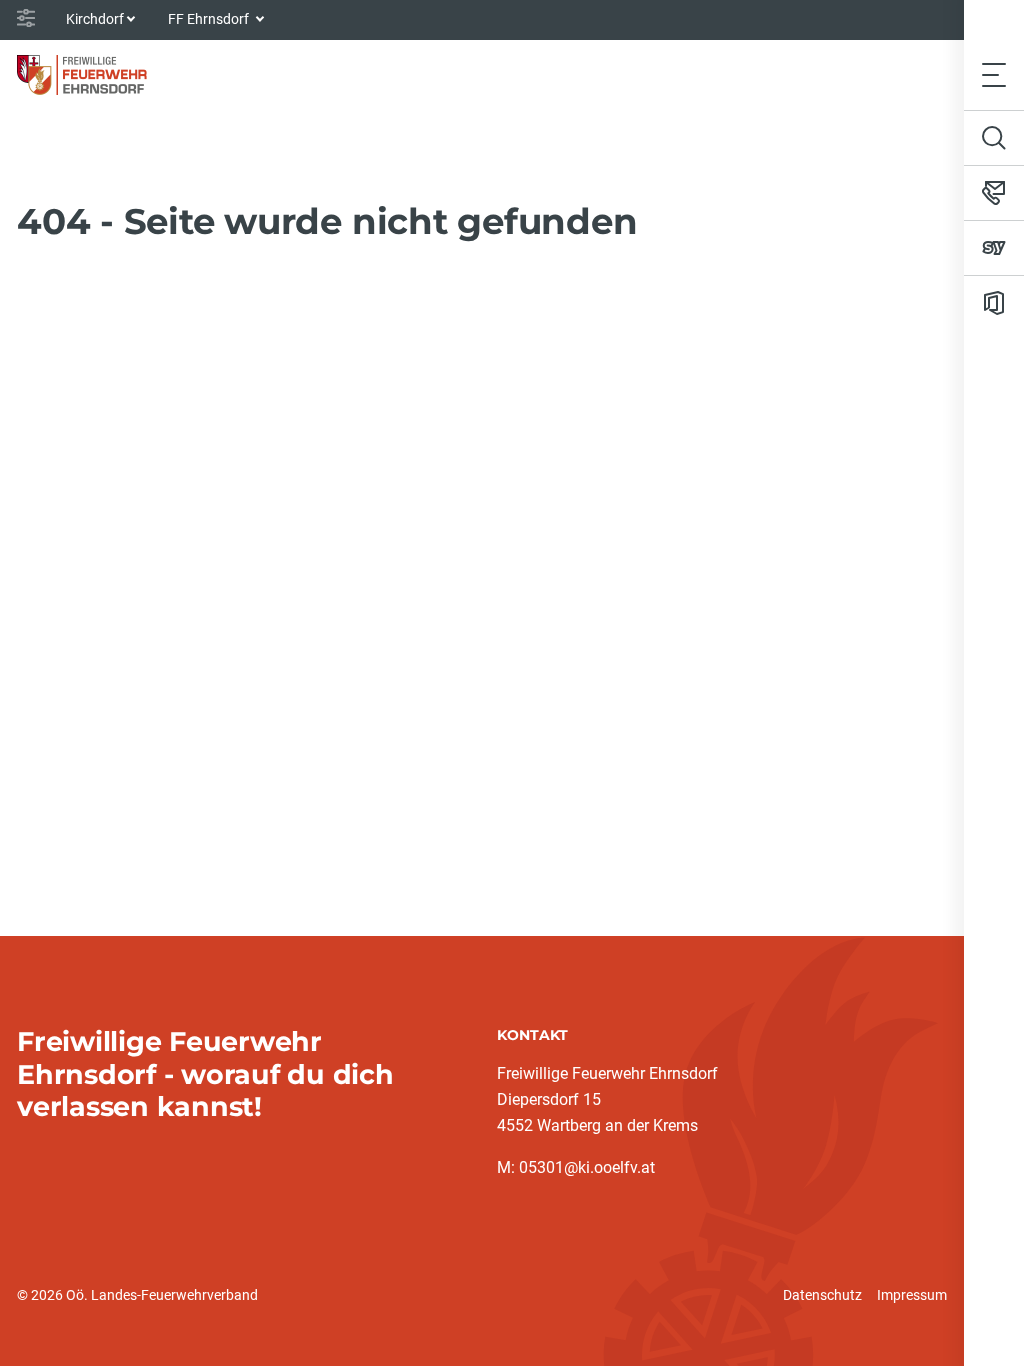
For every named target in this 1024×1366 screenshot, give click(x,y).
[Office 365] (994, 303)
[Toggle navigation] (994, 74)
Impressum (912, 1295)
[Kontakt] (994, 193)
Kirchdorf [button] (95, 19)
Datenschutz (822, 1295)
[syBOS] (994, 248)
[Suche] (994, 138)
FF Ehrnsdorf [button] (210, 19)
